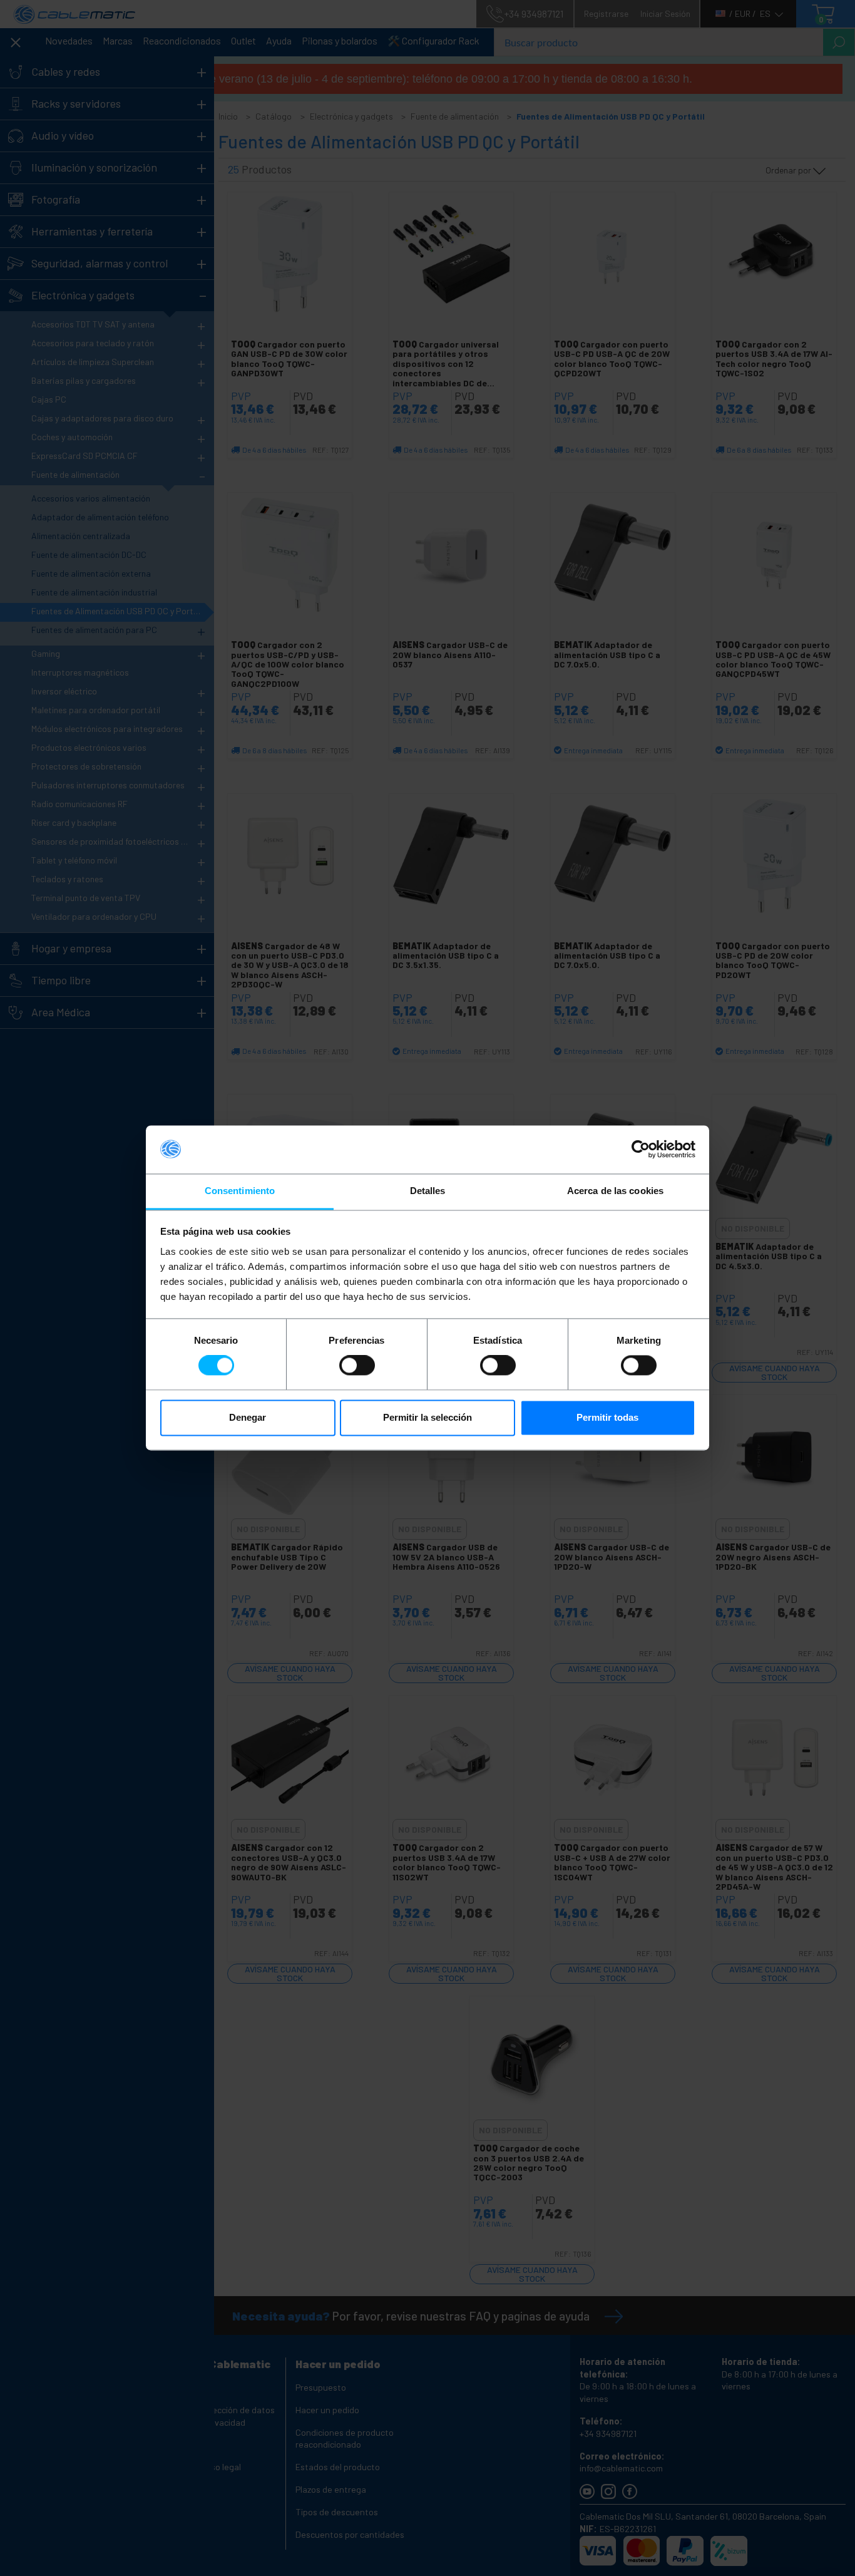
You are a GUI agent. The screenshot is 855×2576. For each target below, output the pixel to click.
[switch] (357, 1366)
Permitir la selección (427, 1417)
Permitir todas (607, 1417)
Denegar (248, 1417)
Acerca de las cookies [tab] (615, 1191)
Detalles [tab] (428, 1191)
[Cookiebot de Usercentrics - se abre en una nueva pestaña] (641, 1150)
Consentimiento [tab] (240, 1191)
